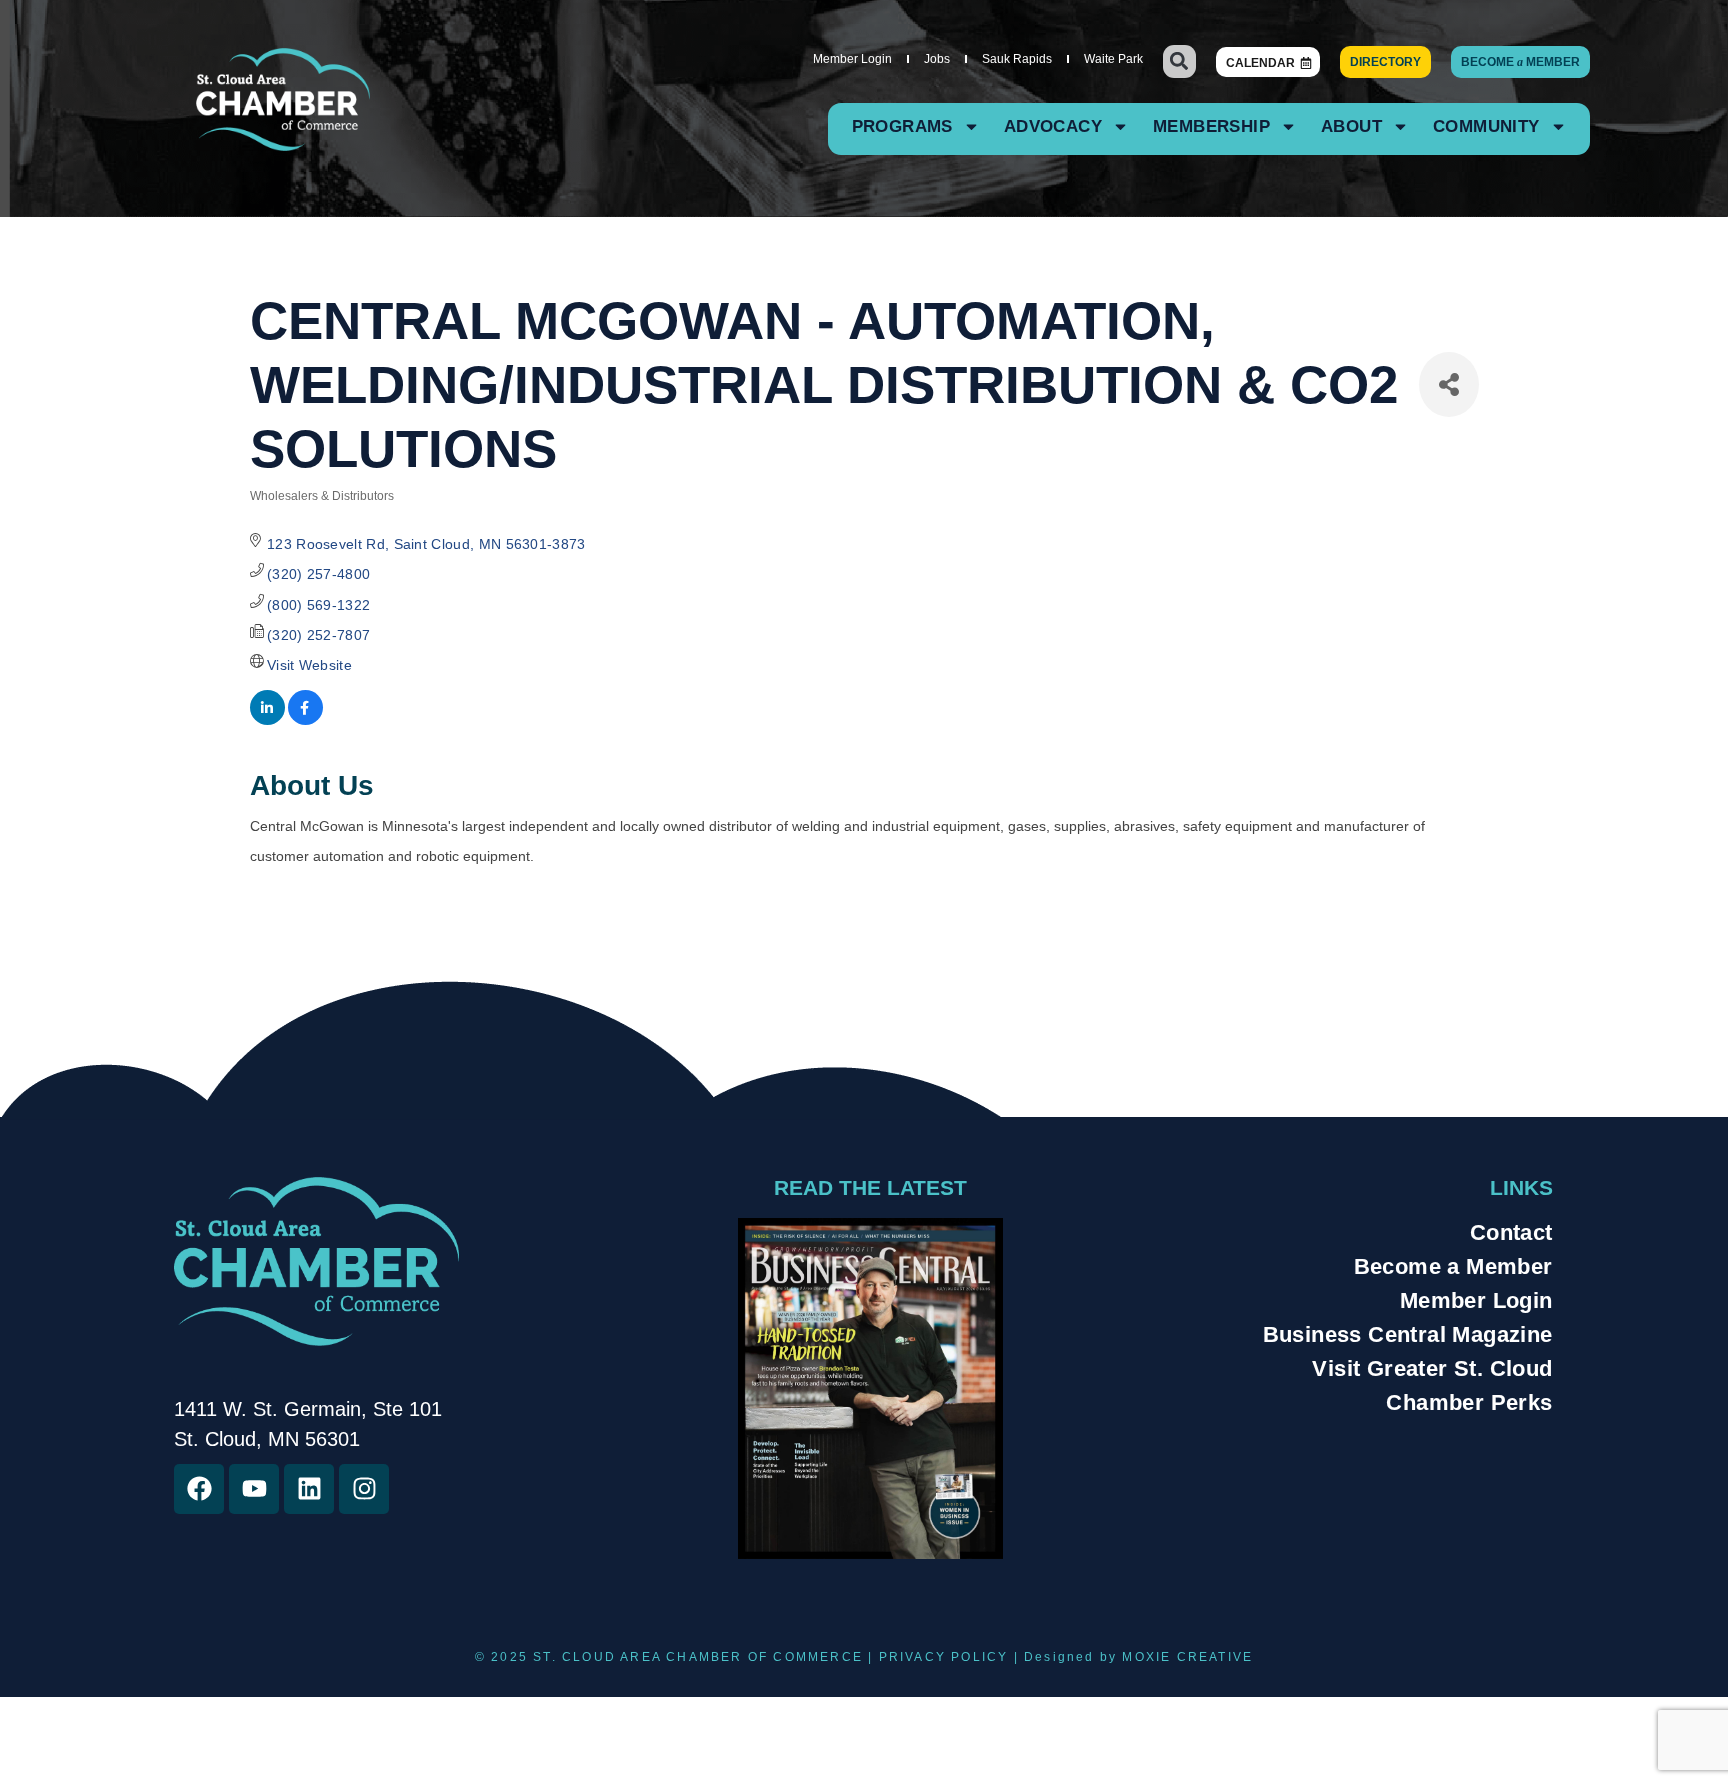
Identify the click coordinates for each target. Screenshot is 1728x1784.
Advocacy (1053, 126)
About (1351, 126)
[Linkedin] (309, 1489)
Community (1486, 126)
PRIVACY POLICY (944, 1657)
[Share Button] (1449, 384)
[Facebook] (199, 1489)
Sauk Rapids (1017, 59)
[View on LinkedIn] (267, 720)
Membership (1211, 126)
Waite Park (1113, 59)
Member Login (852, 59)
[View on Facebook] (305, 720)
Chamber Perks (1469, 1402)
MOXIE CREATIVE (1187, 1657)
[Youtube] (254, 1489)
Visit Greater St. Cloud (1432, 1368)
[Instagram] (364, 1489)
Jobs (937, 59)
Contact (1511, 1232)
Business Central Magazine (1408, 1334)
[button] (1179, 61)
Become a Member (1453, 1266)
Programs (902, 126)
